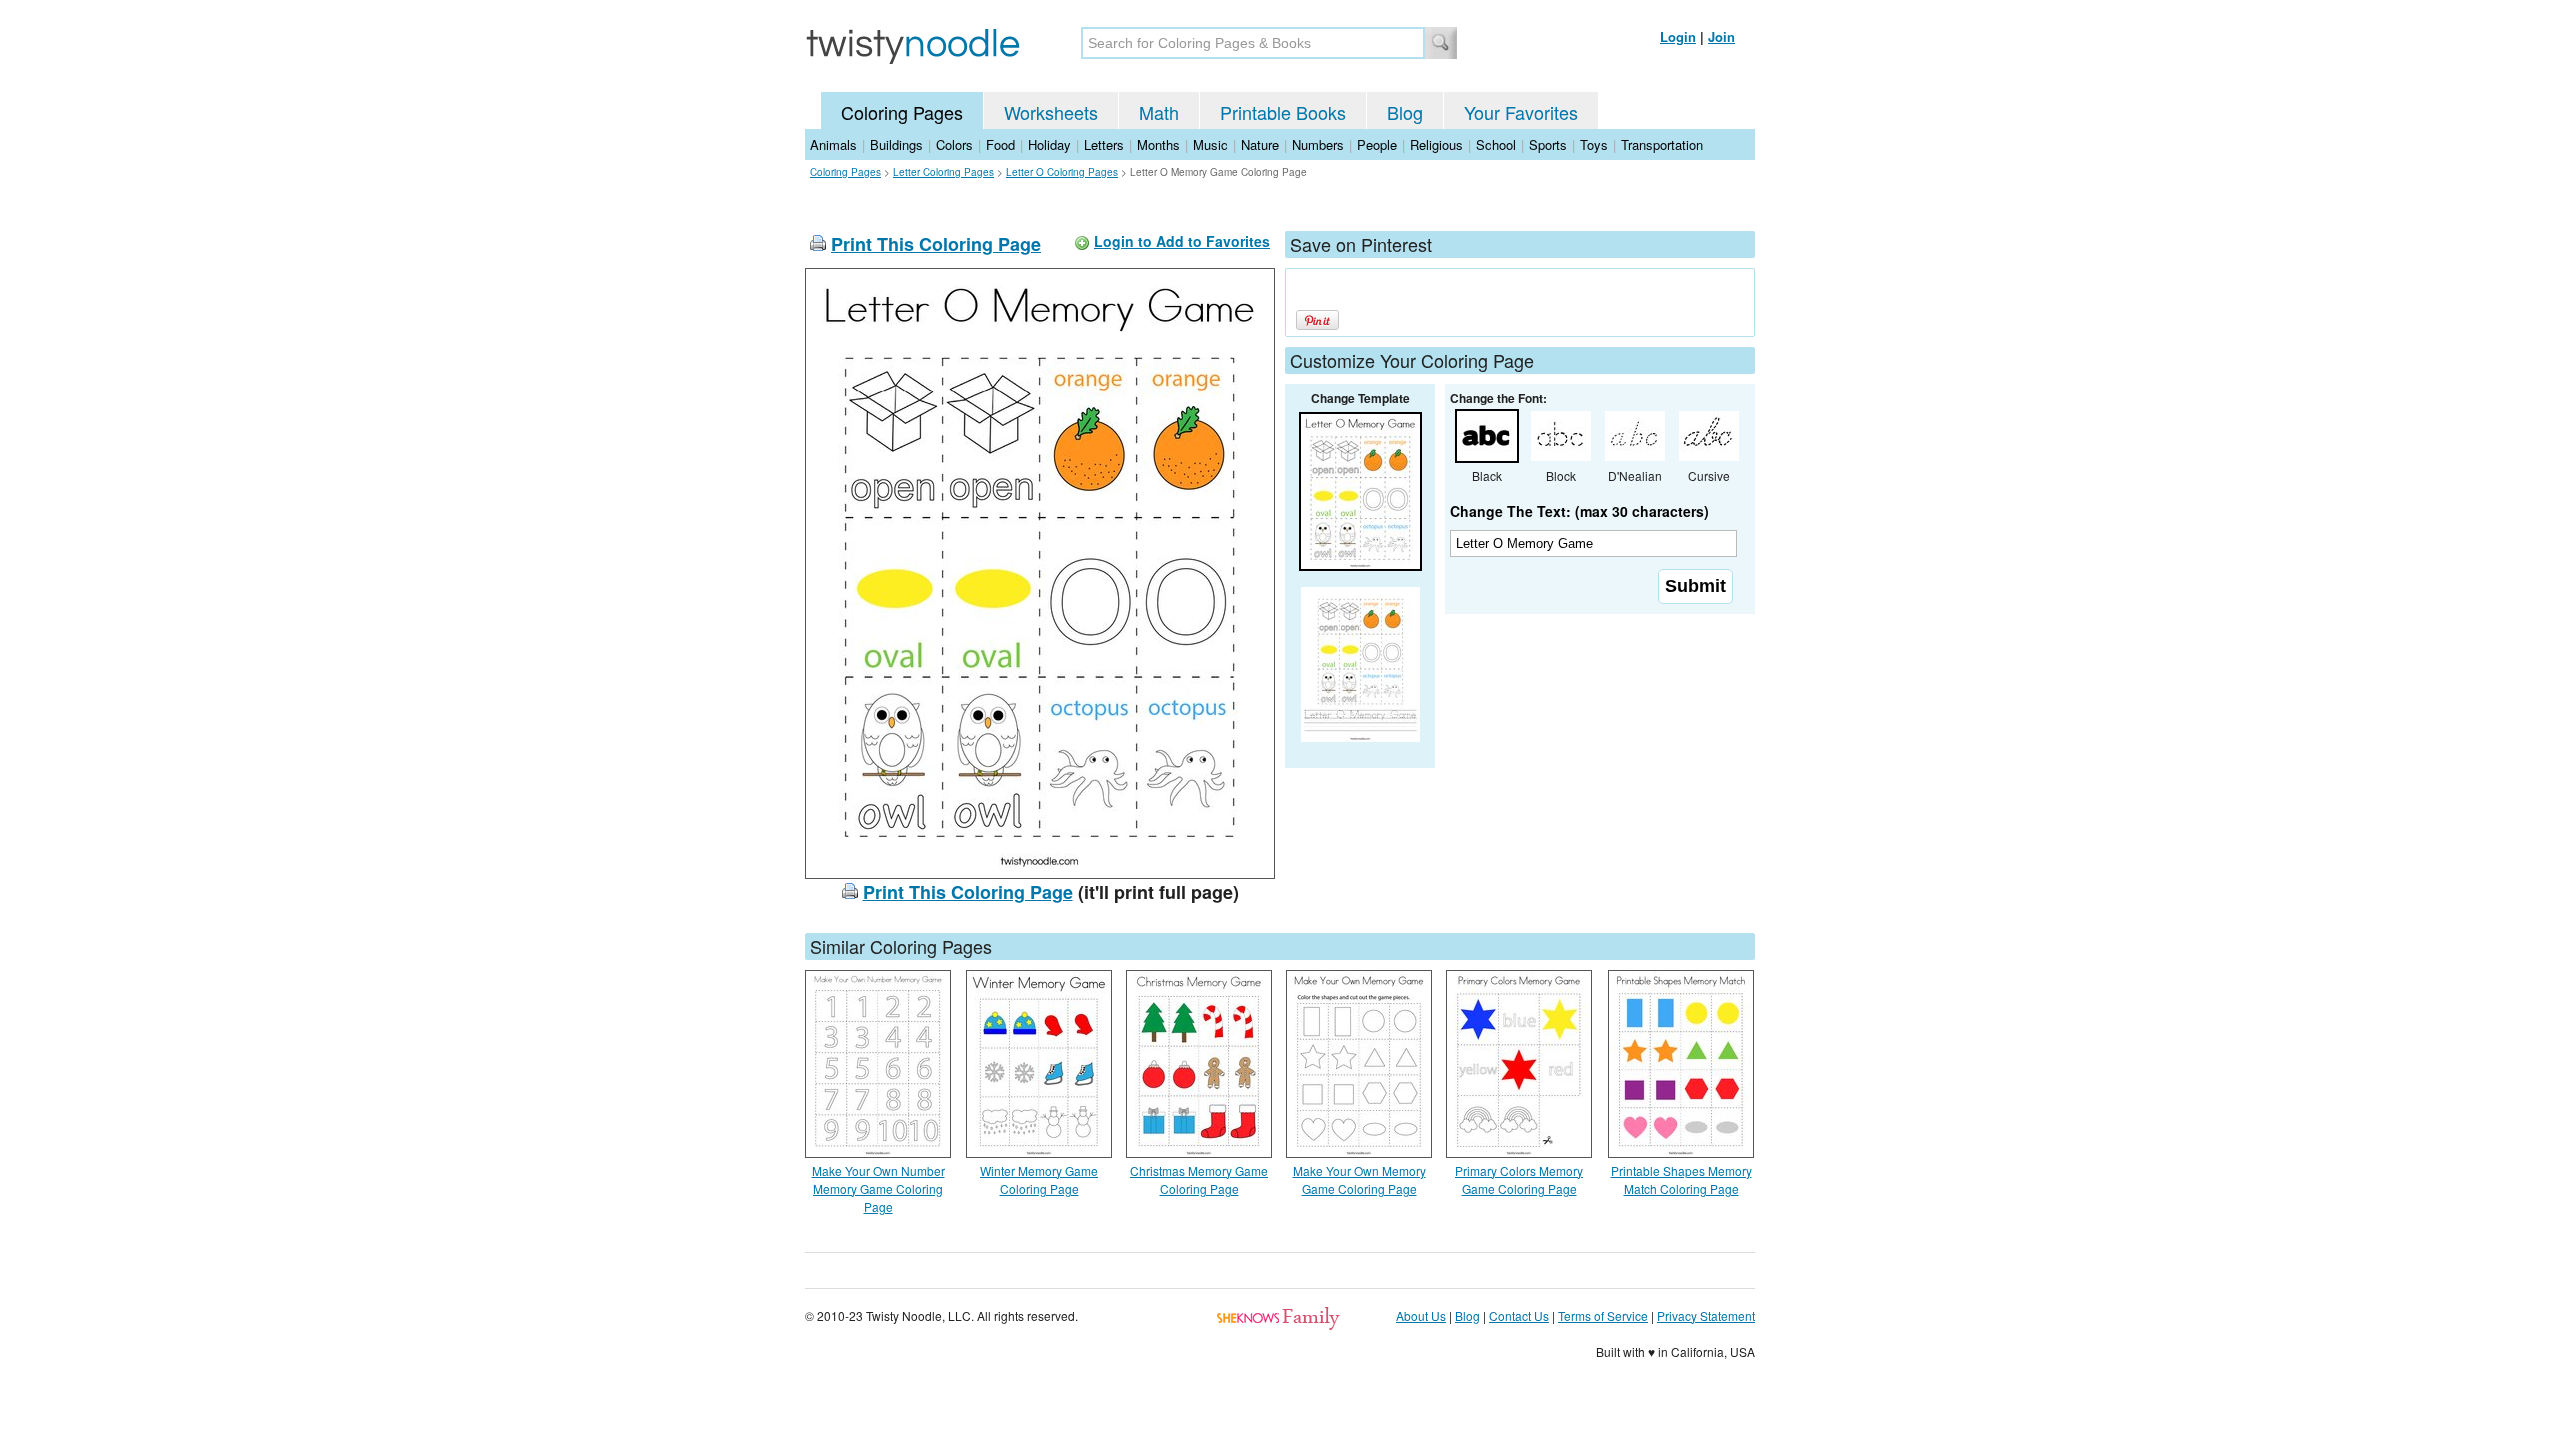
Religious (1436, 144)
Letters (1104, 144)
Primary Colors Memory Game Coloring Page (1519, 1179)
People (1377, 144)
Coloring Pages (902, 112)
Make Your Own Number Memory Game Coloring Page (878, 1188)
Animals (833, 144)
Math (1159, 112)
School (1496, 144)
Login (1678, 36)
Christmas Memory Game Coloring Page (1199, 1179)
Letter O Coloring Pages (1062, 172)
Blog (1405, 112)
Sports (1548, 144)
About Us (1421, 1315)
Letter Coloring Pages (943, 172)
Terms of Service (1603, 1315)
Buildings (896, 144)
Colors (954, 144)
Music (1210, 144)
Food (1000, 144)
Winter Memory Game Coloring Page (1039, 1179)
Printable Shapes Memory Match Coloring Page (1681, 1179)
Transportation (1662, 144)
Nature (1260, 144)
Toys (1594, 144)
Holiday (1049, 144)
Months (1158, 144)
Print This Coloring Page (936, 244)
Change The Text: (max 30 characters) (1579, 511)
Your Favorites (1521, 112)
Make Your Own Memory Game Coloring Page (1359, 1179)
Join (1721, 36)
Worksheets (1051, 112)
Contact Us (1519, 1315)
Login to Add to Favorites (1182, 241)
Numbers (1318, 144)
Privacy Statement (1706, 1315)
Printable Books (1283, 112)
